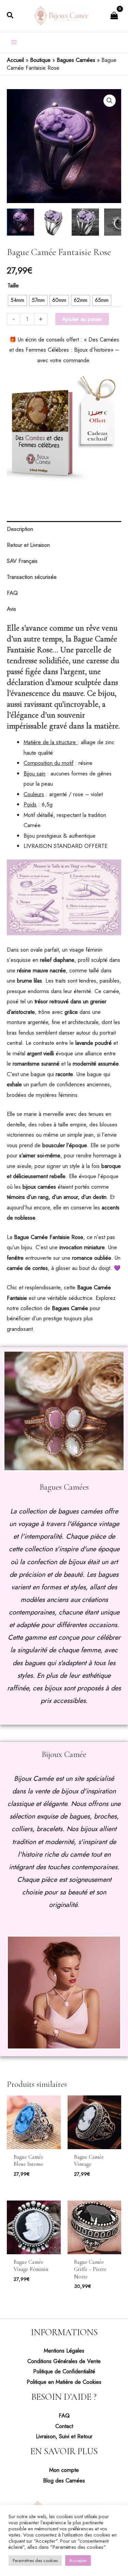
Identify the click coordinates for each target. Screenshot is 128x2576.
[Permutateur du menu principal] (14, 42)
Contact (64, 2426)
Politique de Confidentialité (64, 2371)
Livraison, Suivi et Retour (64, 2436)
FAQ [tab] (12, 593)
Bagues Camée (70, 1308)
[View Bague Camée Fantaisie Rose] (20, 222)
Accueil (15, 60)
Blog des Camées (64, 2480)
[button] (10, 16)
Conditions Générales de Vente (64, 2361)
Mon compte (64, 2470)
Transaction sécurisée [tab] (32, 577)
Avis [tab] (11, 609)
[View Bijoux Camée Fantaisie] (53, 222)
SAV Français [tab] (22, 561)
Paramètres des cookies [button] (35, 2561)
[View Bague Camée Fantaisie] (85, 222)
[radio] (17, 300)
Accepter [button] (78, 2561)
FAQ (64, 2415)
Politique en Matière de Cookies (64, 2382)
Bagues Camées (76, 60)
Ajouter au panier (82, 319)
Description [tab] (20, 529)
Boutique (40, 60)
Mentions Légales (64, 2351)
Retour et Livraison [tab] (28, 545)
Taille (13, 285)
